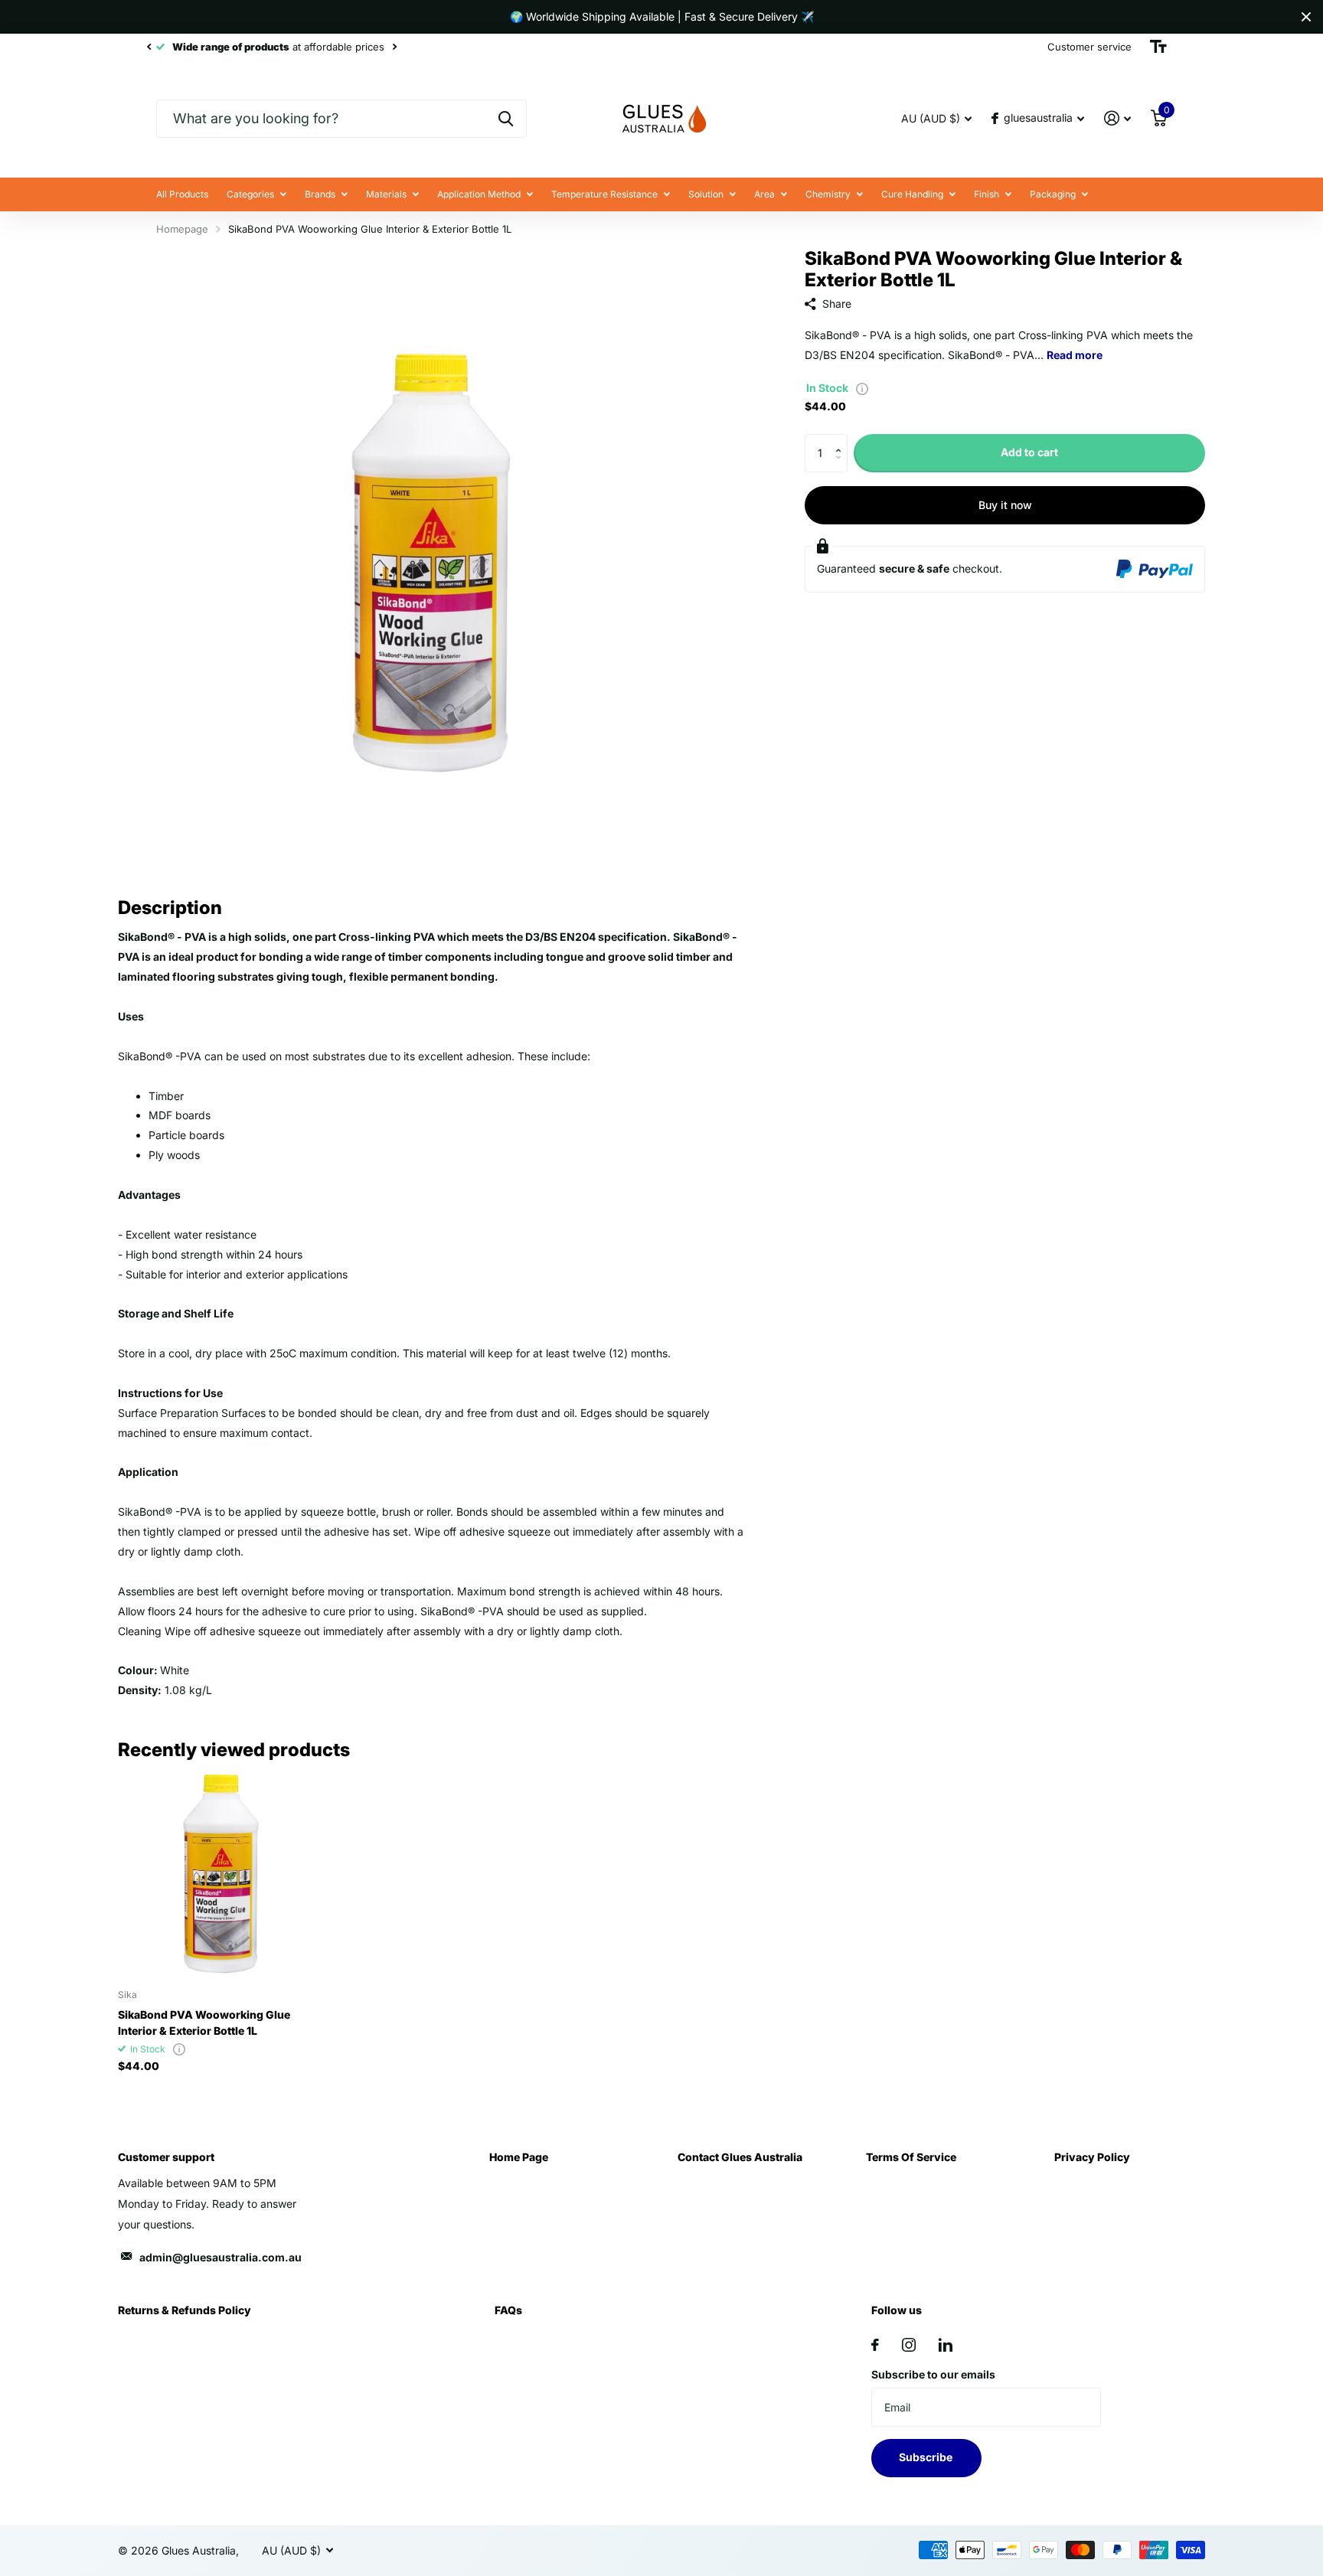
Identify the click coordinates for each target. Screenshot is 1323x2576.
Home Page (519, 2157)
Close (1306, 17)
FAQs (508, 2310)
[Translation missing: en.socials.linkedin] (946, 2345)
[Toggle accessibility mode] (1158, 47)
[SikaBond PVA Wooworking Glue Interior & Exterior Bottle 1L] (222, 1874)
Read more (1075, 355)
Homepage (182, 229)
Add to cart (1029, 452)
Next (394, 47)
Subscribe (927, 2457)
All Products (182, 194)
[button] (842, 440)
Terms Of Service (911, 2157)
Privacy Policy (1092, 2157)
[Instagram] (909, 2345)
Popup (862, 388)
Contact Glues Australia (740, 2157)
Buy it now (1005, 505)
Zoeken (506, 119)
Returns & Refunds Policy (185, 2310)
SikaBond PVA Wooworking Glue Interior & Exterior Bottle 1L (204, 2023)
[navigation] (149, 47)
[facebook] (875, 2345)
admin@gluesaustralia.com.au (220, 2257)
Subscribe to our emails (933, 2374)
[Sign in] (1117, 118)
